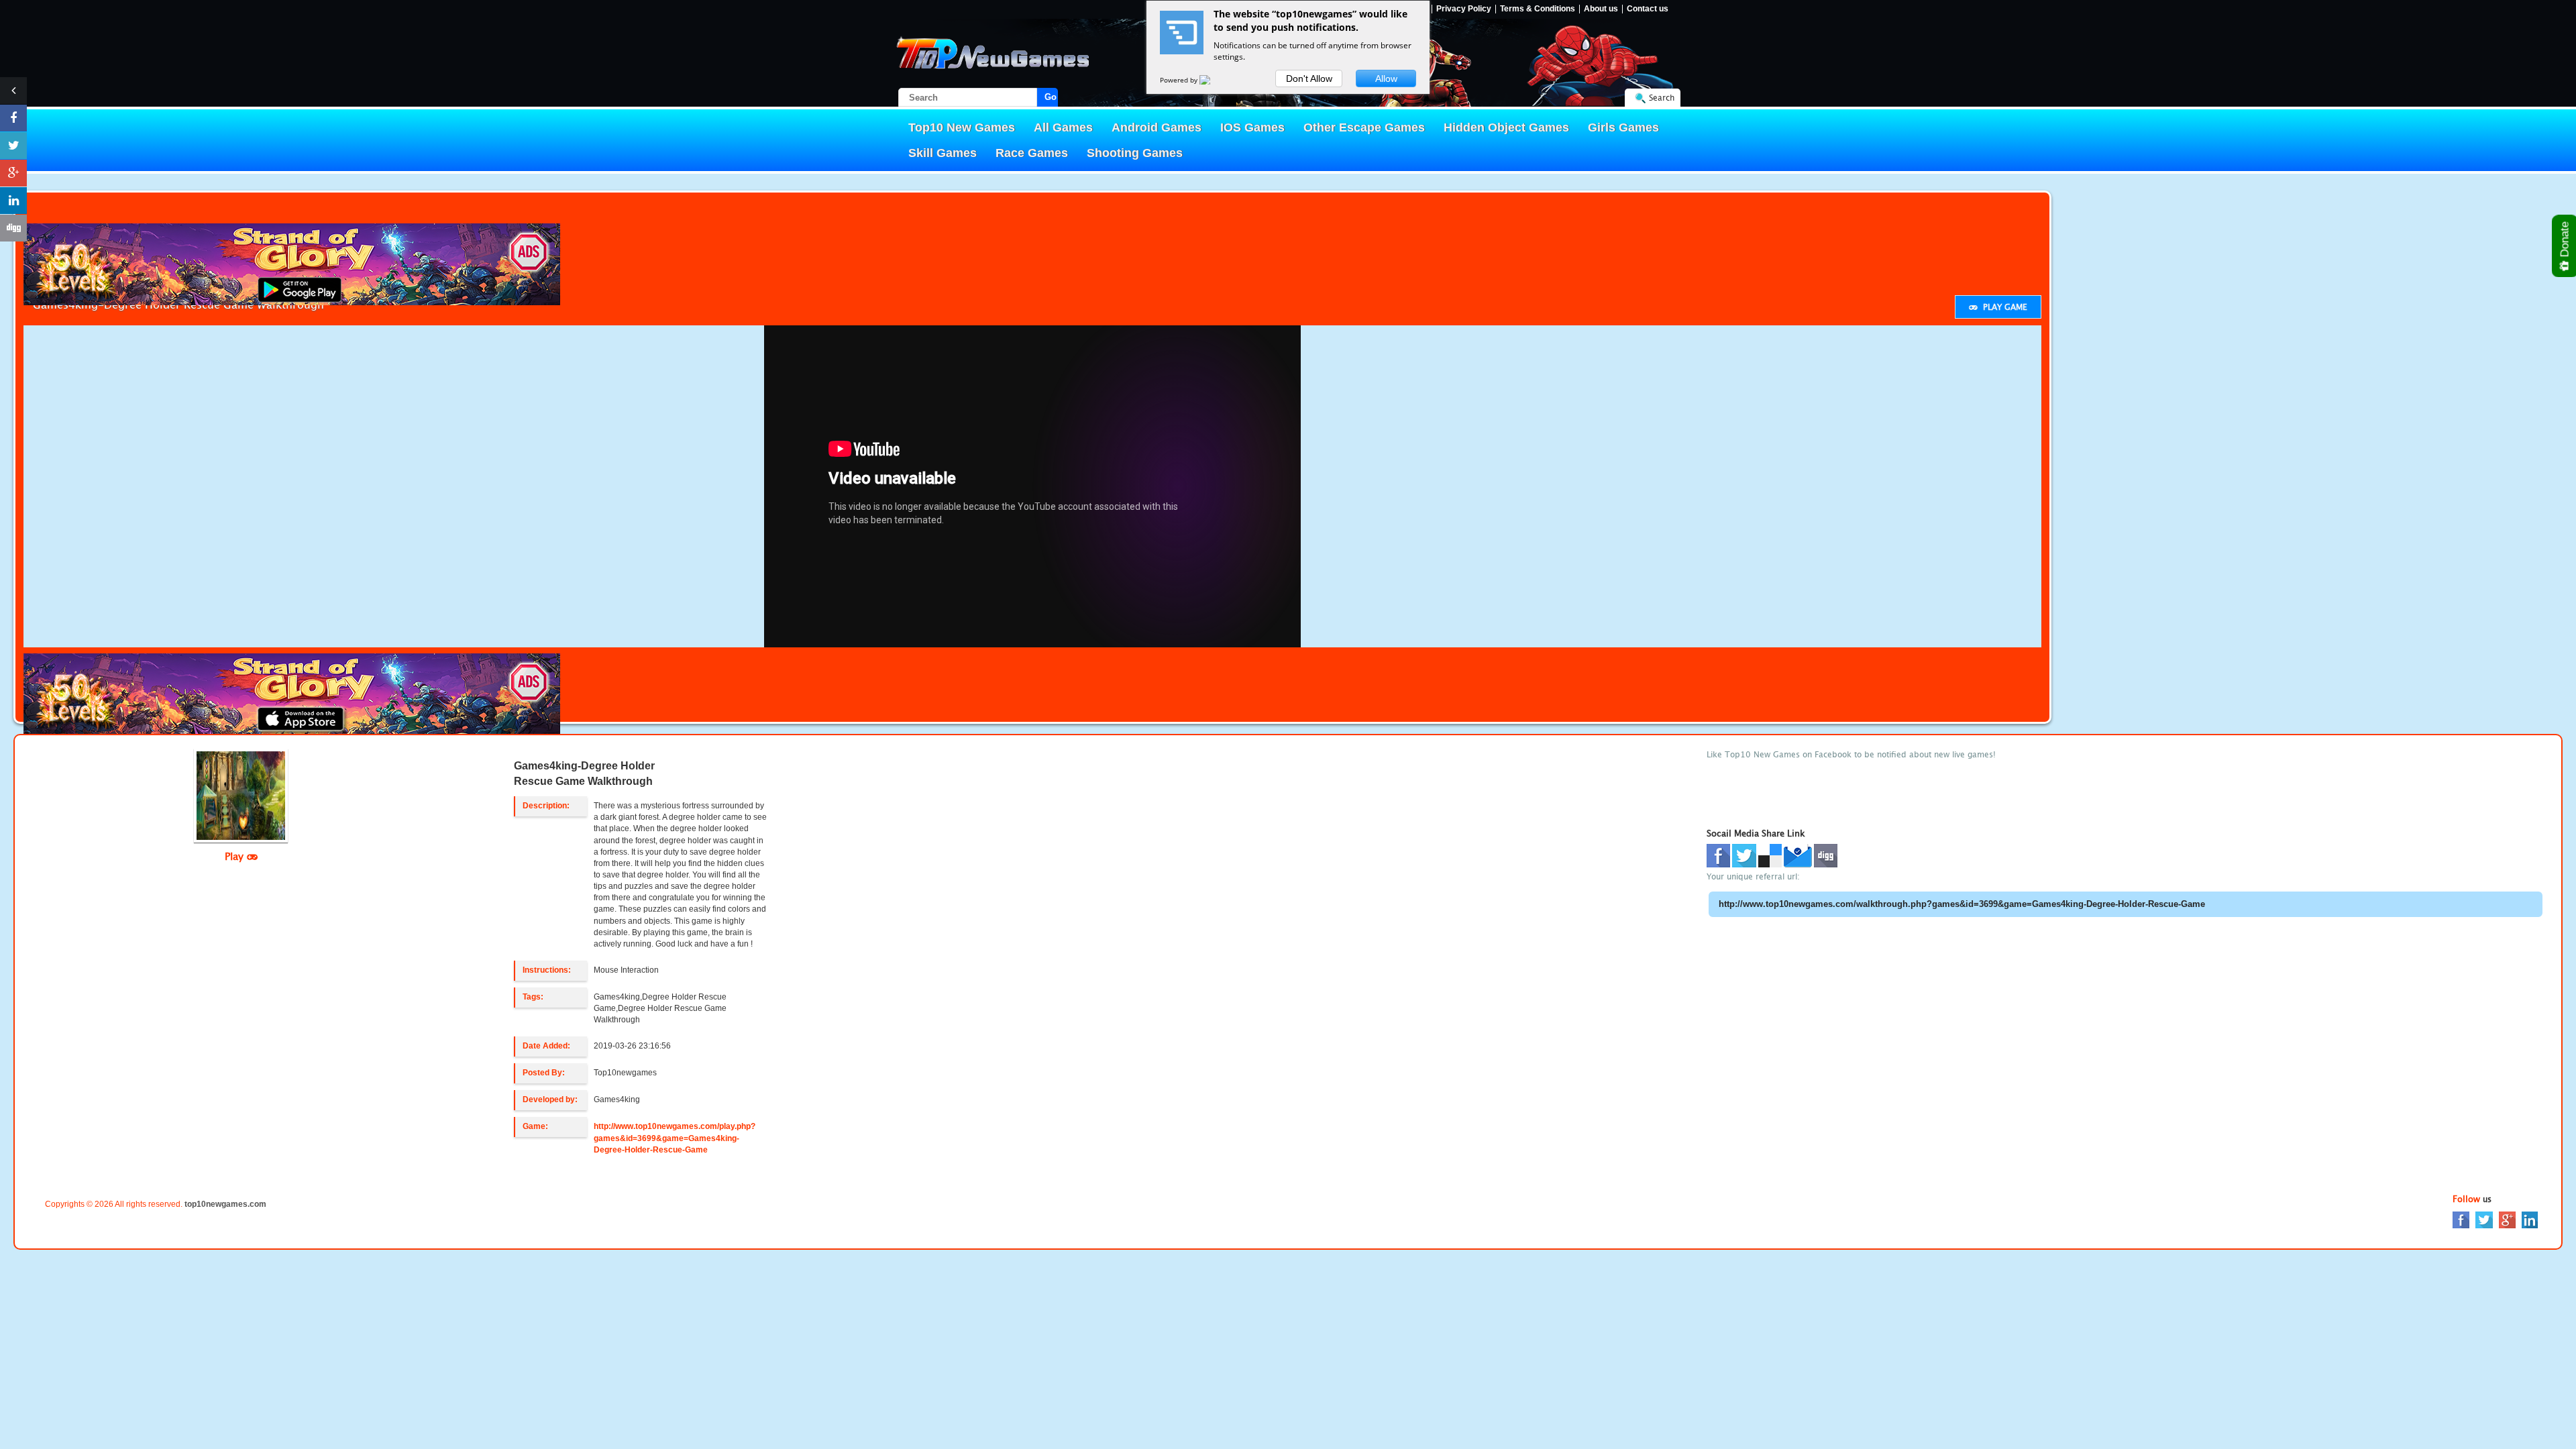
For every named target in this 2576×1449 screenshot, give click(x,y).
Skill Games (943, 153)
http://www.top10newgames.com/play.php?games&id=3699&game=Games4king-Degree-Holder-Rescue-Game (675, 1138)
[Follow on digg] (13, 228)
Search (1662, 98)
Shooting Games (1135, 153)
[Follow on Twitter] (13, 146)
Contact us (1648, 9)
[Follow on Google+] (13, 173)
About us (1601, 9)
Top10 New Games (962, 127)
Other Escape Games (1364, 127)
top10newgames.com (225, 1204)
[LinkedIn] (2530, 1219)
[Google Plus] (2507, 1219)
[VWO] (1213, 80)
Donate (2565, 241)
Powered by (1180, 80)
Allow (1386, 78)
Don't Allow (1309, 78)
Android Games (1157, 127)
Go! (1051, 97)
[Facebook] (2461, 1219)
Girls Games (1623, 127)
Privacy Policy (1464, 9)
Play (236, 856)
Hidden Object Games (1506, 127)
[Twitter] (2484, 1219)
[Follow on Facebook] (13, 118)
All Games (1063, 127)
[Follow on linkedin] (13, 201)
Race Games (1032, 153)
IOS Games (1252, 127)
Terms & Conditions (1538, 9)
